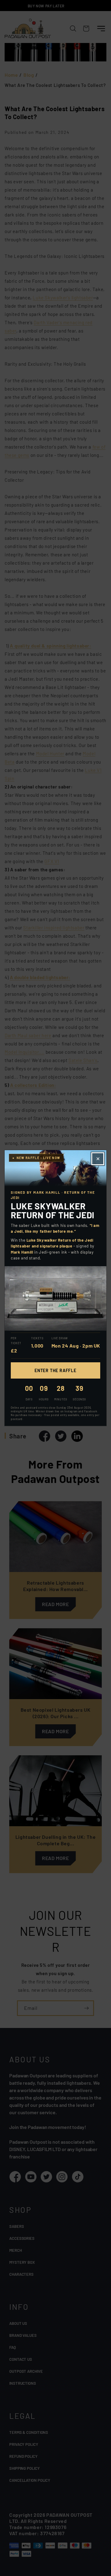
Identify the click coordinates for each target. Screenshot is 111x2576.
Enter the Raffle (55, 1370)
